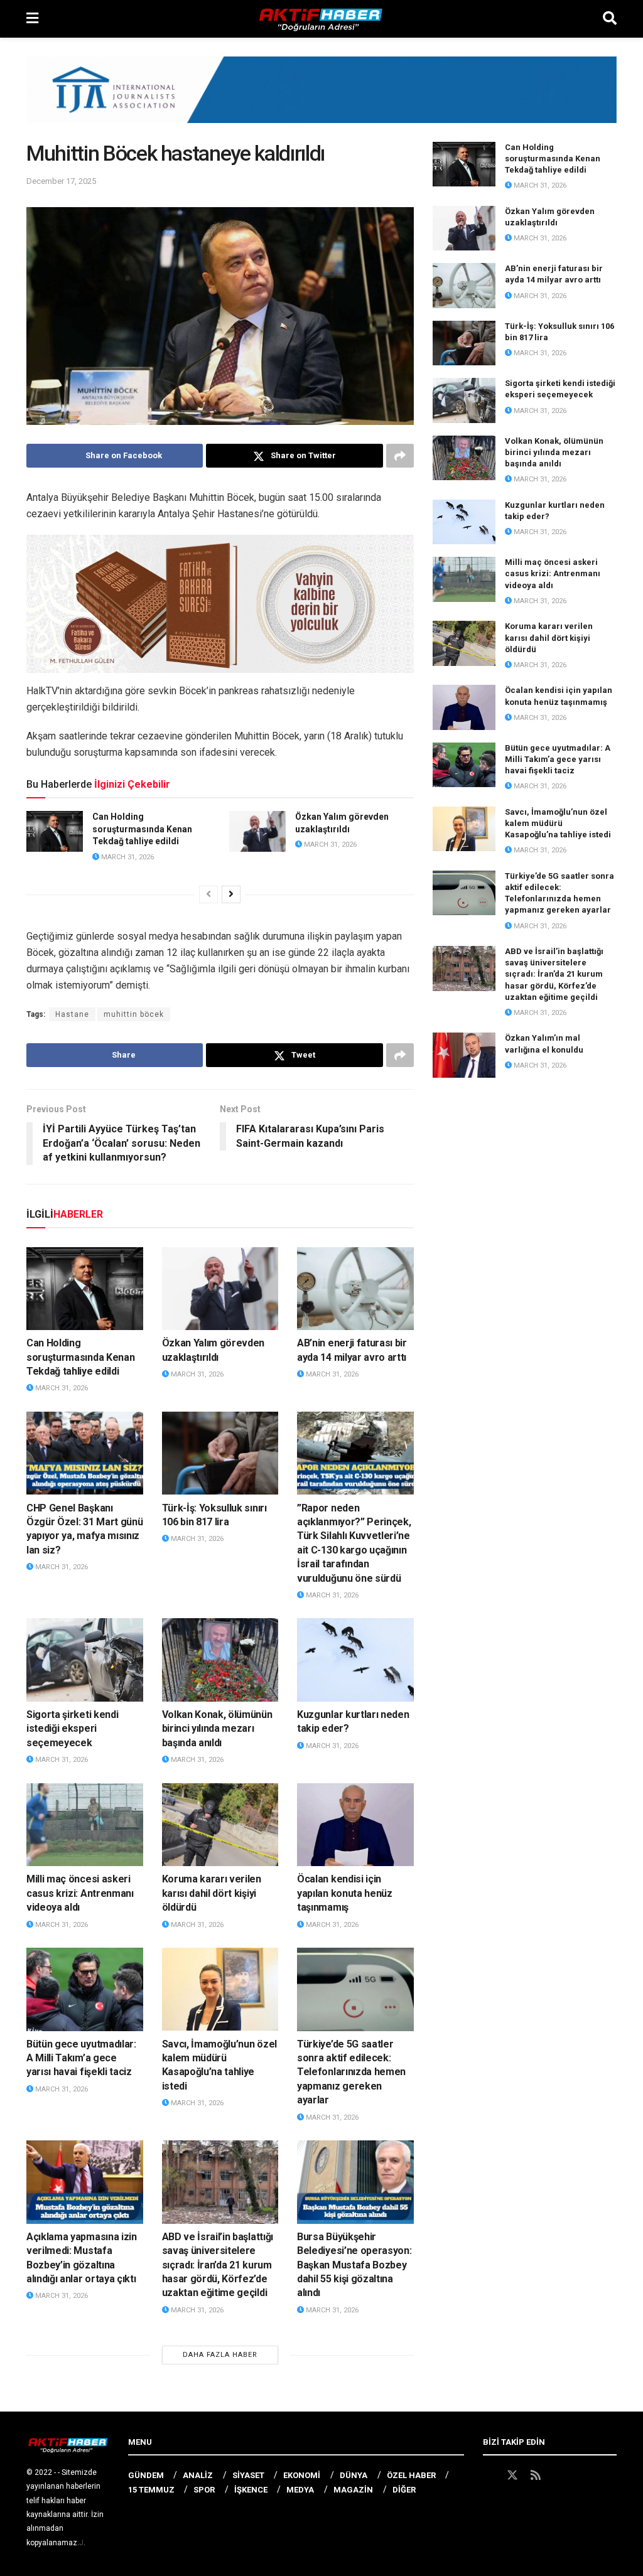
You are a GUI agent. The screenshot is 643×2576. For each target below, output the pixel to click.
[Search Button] (610, 19)
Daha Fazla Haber (220, 2355)
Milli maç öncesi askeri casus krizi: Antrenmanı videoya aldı (80, 1893)
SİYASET (248, 2475)
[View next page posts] (231, 894)
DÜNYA (354, 2475)
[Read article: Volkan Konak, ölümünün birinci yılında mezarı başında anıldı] (220, 1660)
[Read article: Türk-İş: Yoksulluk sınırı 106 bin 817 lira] (220, 1453)
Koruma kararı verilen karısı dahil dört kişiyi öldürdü (212, 1893)
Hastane (72, 1014)
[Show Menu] (32, 19)
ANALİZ (198, 2475)
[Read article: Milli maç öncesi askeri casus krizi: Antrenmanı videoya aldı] (85, 1825)
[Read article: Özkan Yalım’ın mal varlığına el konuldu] (464, 1055)
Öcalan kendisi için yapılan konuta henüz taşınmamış (345, 1893)
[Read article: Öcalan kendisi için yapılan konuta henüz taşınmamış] (355, 1825)
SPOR (204, 2490)
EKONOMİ (302, 2475)
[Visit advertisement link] (321, 99)
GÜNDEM (146, 2475)
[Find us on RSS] (536, 2476)
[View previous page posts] (208, 894)
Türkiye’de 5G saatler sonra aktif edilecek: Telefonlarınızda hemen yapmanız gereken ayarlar (351, 2072)
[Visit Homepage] (321, 19)
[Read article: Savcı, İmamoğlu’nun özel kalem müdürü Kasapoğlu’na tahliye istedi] (220, 1989)
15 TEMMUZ (151, 2490)
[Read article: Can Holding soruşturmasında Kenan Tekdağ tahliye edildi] (55, 831)
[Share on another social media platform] (400, 456)
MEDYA (300, 2490)
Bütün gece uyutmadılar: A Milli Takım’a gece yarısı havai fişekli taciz (81, 2058)
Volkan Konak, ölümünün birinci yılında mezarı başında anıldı (217, 1729)
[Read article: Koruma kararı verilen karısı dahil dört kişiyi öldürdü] (220, 1825)
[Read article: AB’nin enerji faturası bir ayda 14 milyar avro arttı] (355, 1289)
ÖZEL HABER (411, 2475)
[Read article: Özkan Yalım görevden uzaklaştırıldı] (257, 831)
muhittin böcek (134, 1014)
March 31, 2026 (127, 857)
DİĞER (404, 2490)
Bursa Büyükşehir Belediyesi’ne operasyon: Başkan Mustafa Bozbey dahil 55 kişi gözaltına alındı (354, 2265)
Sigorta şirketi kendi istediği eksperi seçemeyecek (72, 1729)
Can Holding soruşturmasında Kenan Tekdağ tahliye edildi (142, 829)
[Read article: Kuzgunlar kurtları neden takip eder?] (355, 1660)
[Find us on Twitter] (512, 2476)
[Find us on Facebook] (489, 2476)
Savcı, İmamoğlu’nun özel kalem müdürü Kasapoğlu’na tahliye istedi (558, 823)
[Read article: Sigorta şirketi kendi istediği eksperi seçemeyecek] (85, 1660)
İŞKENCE (251, 2490)
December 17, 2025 (61, 181)
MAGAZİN (353, 2490)
